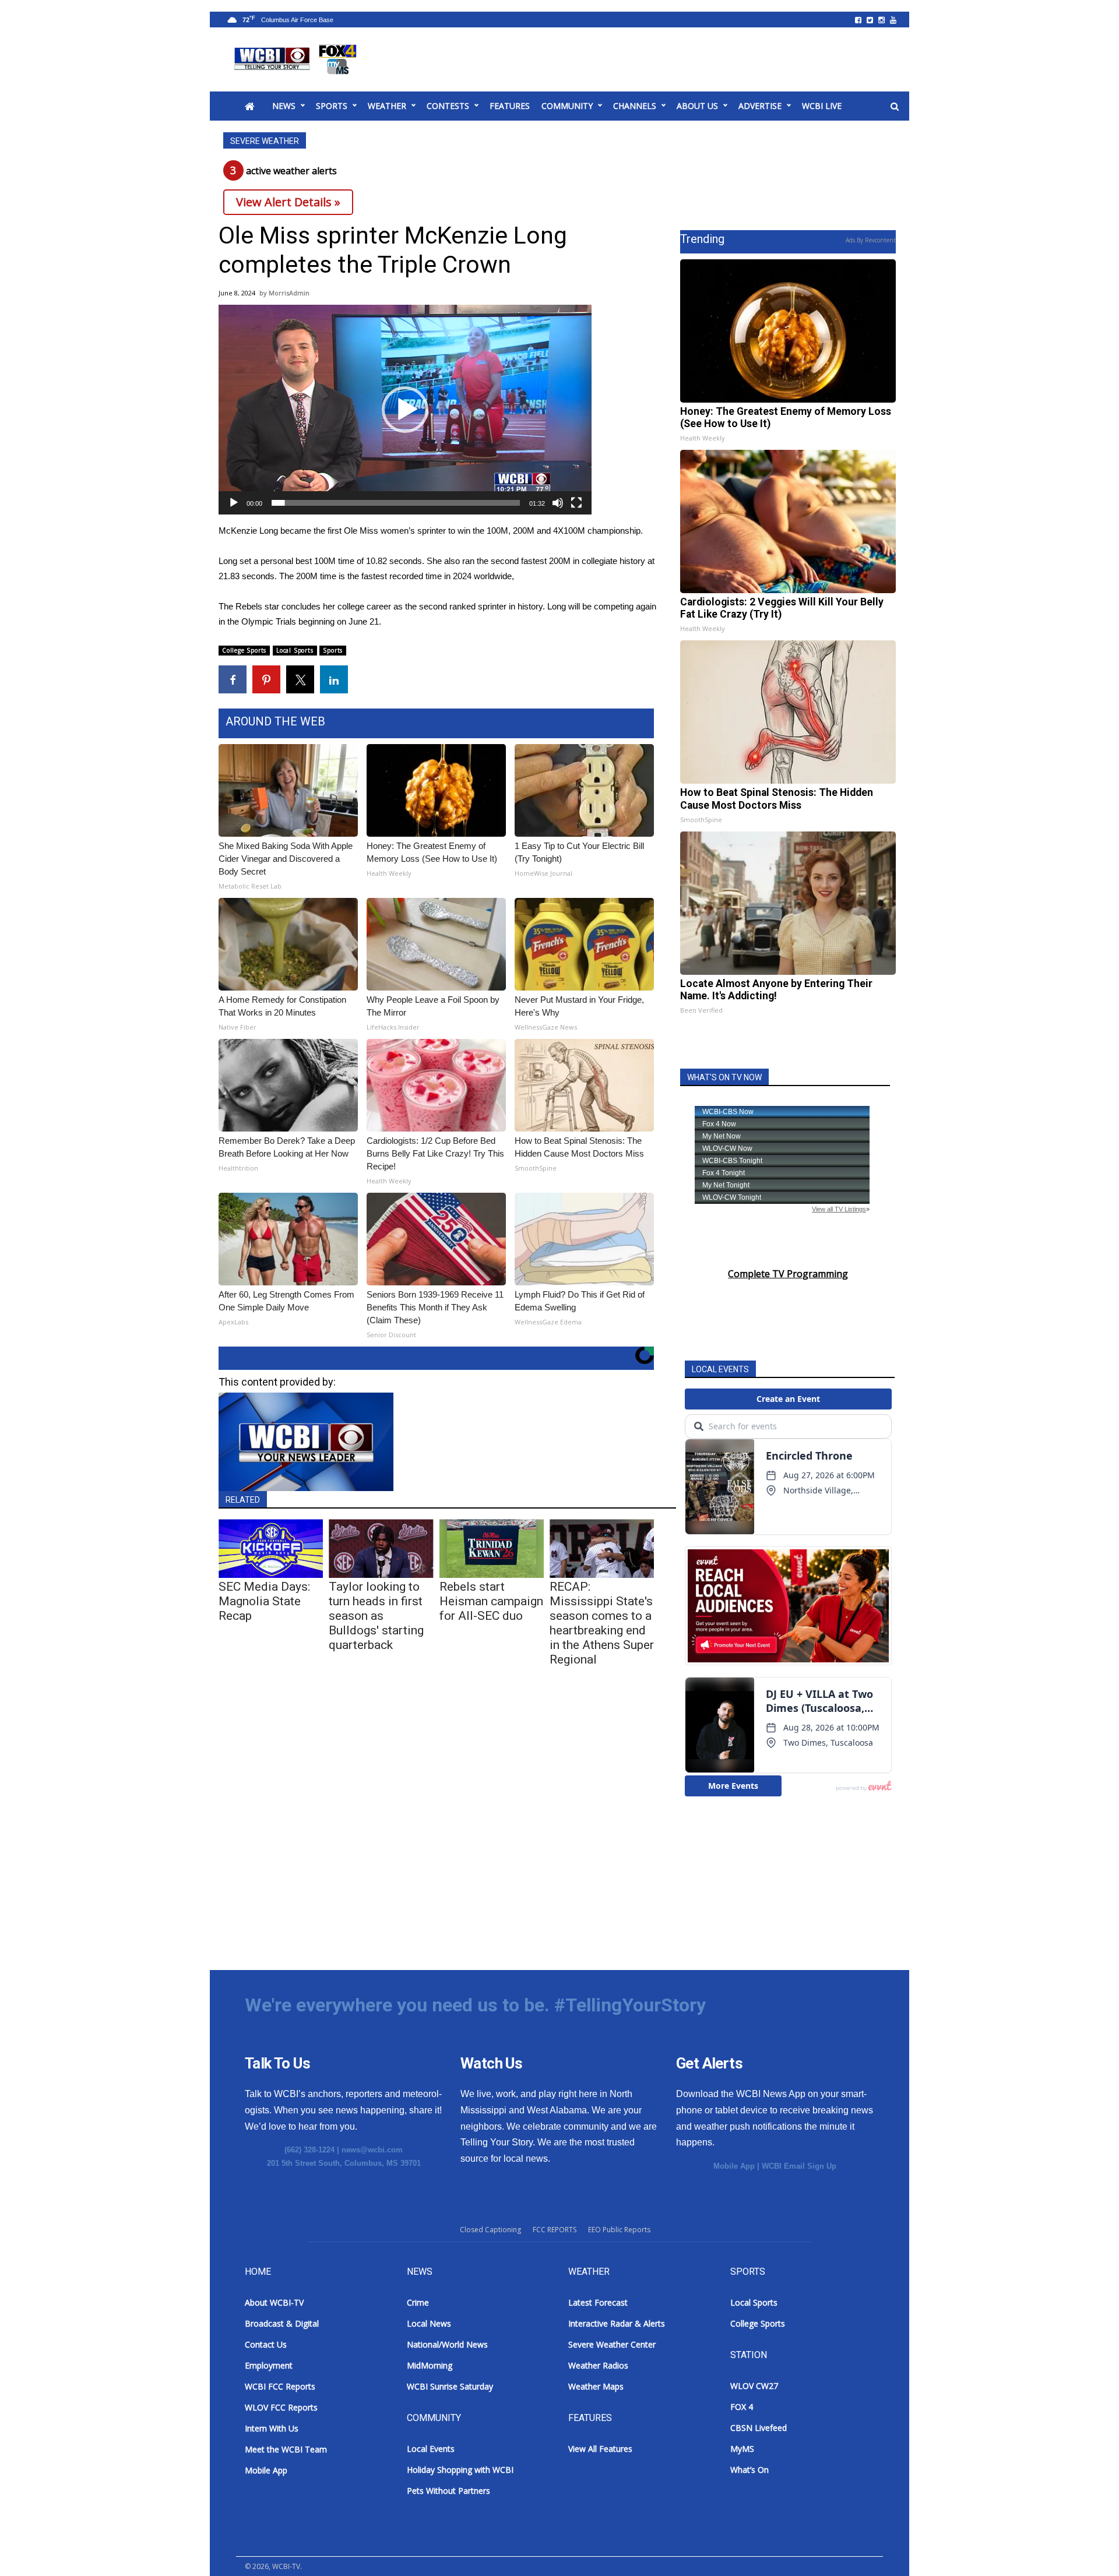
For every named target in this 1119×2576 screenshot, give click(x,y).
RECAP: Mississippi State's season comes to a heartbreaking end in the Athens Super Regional (602, 1623)
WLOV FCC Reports (281, 2407)
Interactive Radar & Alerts (617, 2323)
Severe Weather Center (612, 2344)
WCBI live (822, 106)
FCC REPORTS (555, 2230)
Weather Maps (596, 2386)
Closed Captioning (490, 2230)
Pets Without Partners (448, 2491)
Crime (418, 2302)
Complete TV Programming (788, 1274)
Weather (387, 106)
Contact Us (266, 2344)
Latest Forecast (598, 2302)
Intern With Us (272, 2428)
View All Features (600, 2449)
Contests (448, 106)
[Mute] (558, 503)
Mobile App (734, 2166)
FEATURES (510, 106)
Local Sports (295, 650)
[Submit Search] (895, 107)
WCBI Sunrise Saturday (450, 2386)
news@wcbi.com (372, 2150)
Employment (269, 2365)
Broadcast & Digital (282, 2323)
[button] (405, 410)
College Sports (244, 650)
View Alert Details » (288, 202)
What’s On (749, 2470)
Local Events (431, 2449)
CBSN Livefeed (759, 2428)
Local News (429, 2323)
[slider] (396, 503)
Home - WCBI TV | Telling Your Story (298, 59)
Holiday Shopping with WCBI (460, 2470)
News (284, 106)
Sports (332, 106)
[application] (405, 410)
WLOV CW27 (754, 2386)
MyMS (742, 2449)
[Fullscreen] (576, 503)
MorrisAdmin (289, 293)
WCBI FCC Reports (280, 2386)
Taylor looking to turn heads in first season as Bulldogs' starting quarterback (376, 1616)
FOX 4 (742, 2407)
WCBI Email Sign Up (799, 2166)
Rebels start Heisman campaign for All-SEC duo (491, 1601)
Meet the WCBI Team (286, 2449)
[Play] (234, 503)
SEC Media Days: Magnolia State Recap (264, 1601)
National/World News (447, 2344)
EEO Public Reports (619, 2230)
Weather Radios (598, 2365)
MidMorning (430, 2365)
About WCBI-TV (274, 2302)
